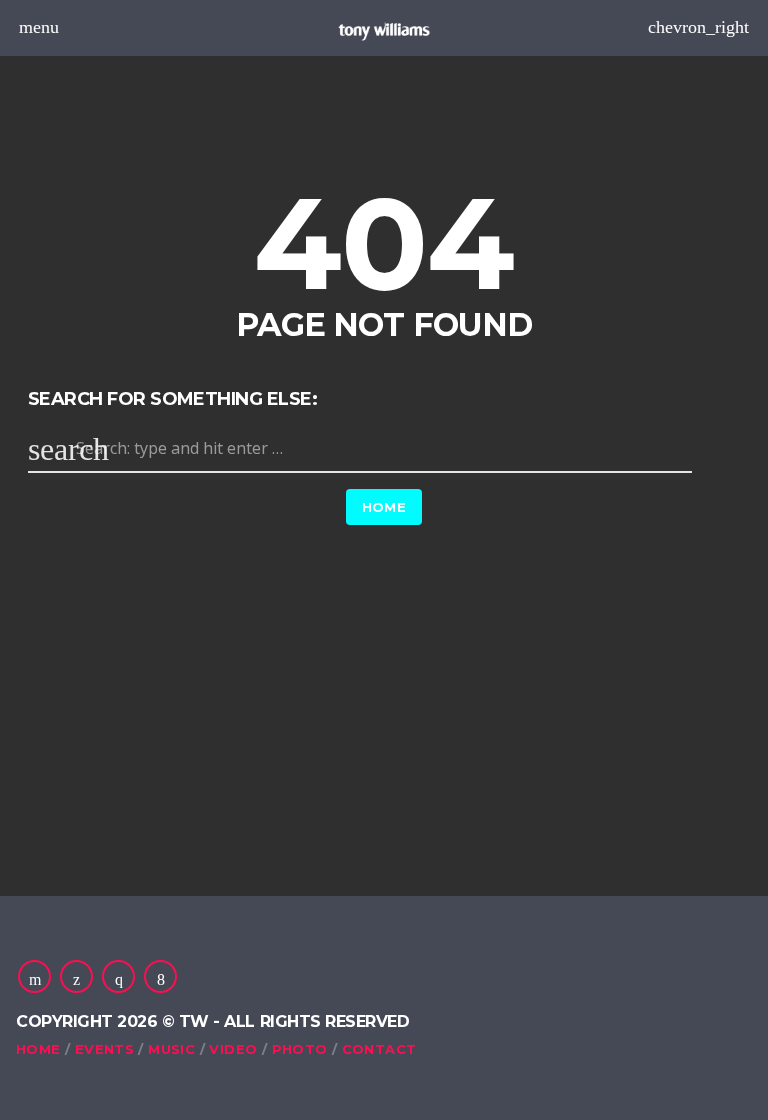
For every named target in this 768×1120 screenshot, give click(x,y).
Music (171, 1049)
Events (104, 1049)
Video (233, 1049)
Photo (300, 1049)
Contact (379, 1049)
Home (384, 507)
